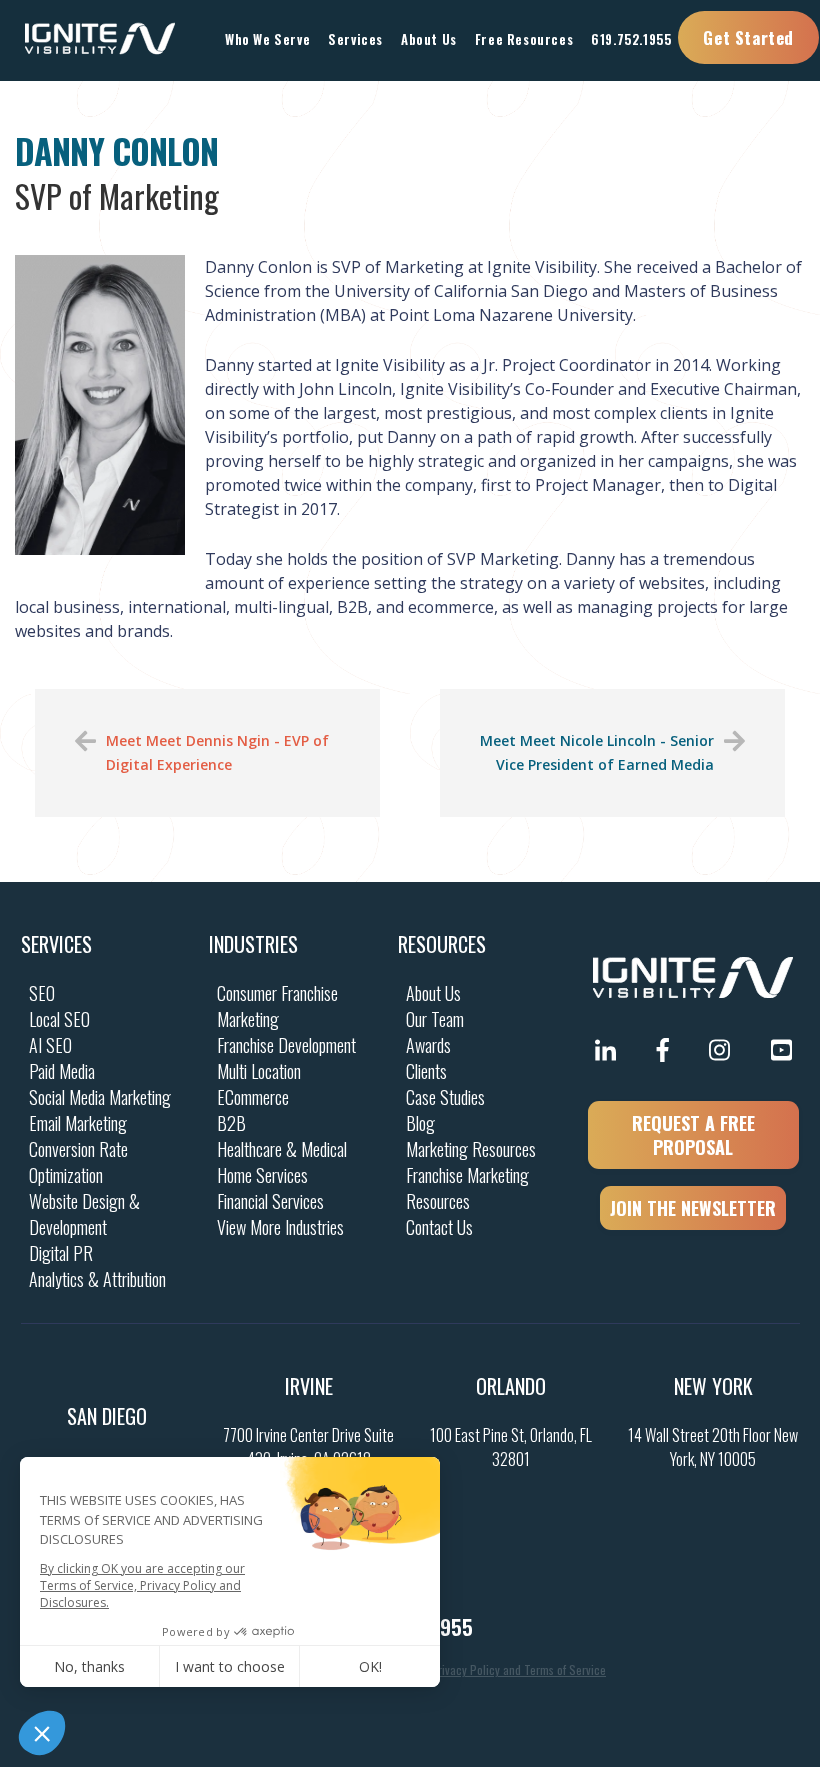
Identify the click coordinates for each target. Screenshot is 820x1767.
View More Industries (280, 1227)
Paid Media (62, 1071)
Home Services (262, 1175)
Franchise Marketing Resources (467, 1188)
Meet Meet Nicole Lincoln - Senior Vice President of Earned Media (597, 752)
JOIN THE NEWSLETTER (693, 1208)
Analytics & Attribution (97, 1279)
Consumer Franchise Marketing (277, 1006)
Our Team (435, 1019)
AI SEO (50, 1045)
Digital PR (61, 1253)
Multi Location (259, 1071)
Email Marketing (78, 1123)
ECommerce (253, 1097)
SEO (42, 993)
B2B (231, 1123)
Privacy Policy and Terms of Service (518, 1669)
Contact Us (439, 1227)
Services (56, 944)
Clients (426, 1071)
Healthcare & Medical (282, 1149)
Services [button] (355, 39)
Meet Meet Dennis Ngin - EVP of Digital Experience (217, 752)
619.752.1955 (631, 39)
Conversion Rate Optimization (78, 1162)
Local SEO (59, 1019)
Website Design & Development (84, 1214)
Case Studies (445, 1097)
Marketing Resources (471, 1149)
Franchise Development (286, 1045)
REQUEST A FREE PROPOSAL (693, 1135)
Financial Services (270, 1201)
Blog (420, 1123)
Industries (253, 944)
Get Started (748, 37)
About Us (433, 993)
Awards (428, 1045)
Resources (442, 944)
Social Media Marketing (100, 1097)
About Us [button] (429, 39)
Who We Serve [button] (267, 39)
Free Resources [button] (524, 39)
